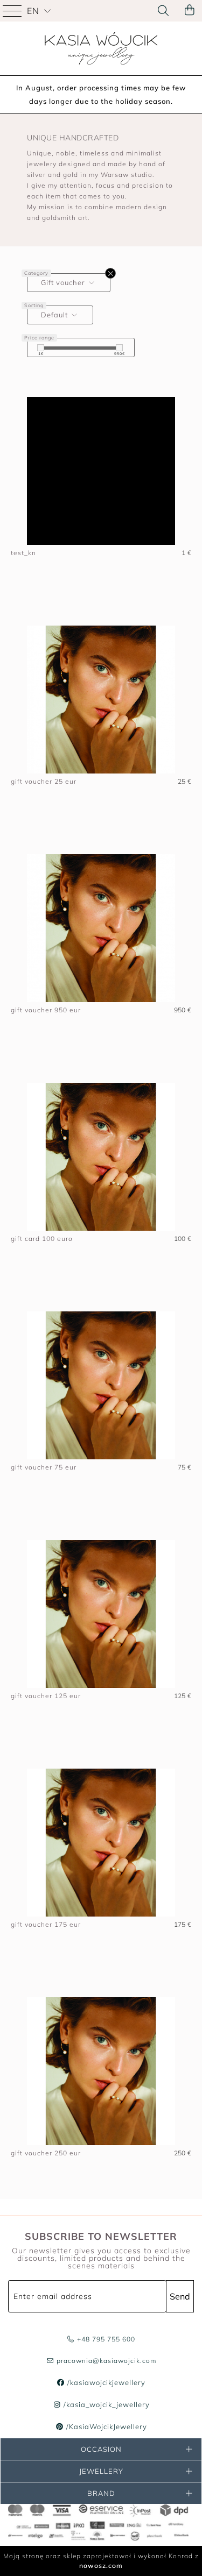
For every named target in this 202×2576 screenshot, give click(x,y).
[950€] (119, 348)
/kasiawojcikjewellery (105, 2382)
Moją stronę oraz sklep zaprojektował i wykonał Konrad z (101, 2561)
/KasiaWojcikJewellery (105, 2426)
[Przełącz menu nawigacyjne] (13, 11)
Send (180, 2296)
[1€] (41, 348)
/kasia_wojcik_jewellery (105, 2404)
